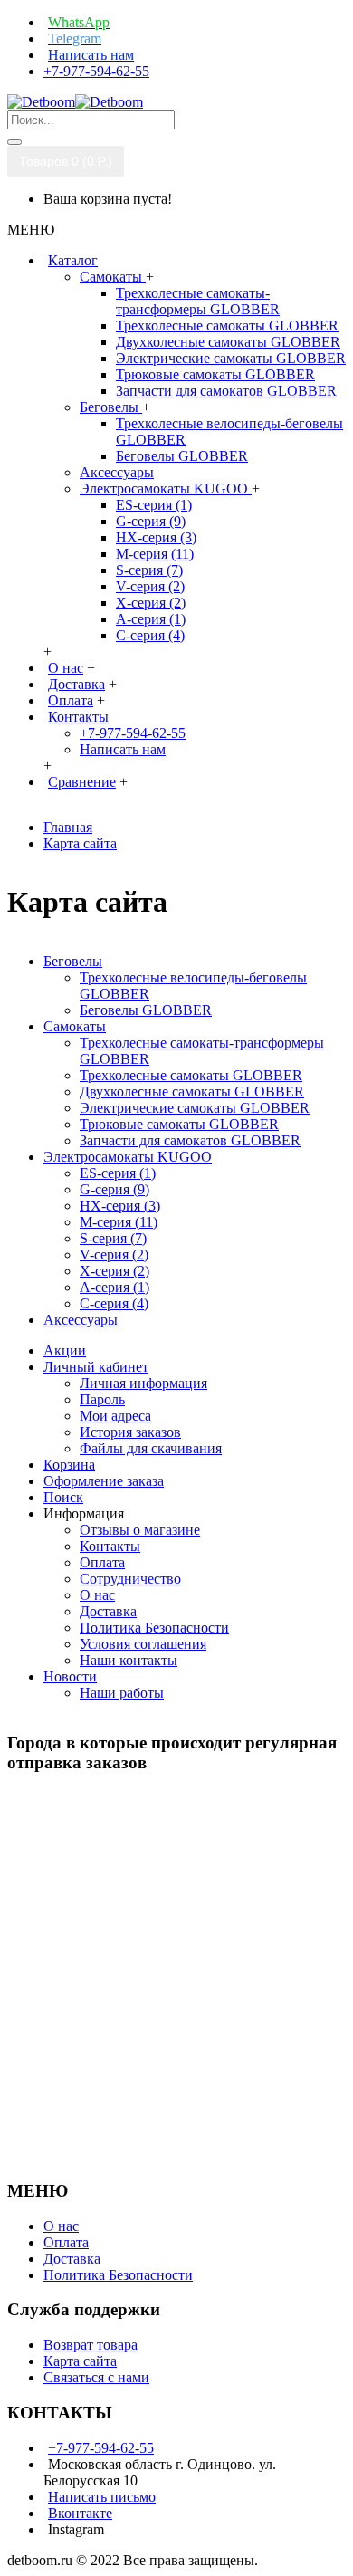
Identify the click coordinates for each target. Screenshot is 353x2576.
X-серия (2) (151, 603)
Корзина (69, 1465)
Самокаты (113, 277)
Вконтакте (80, 2513)
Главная (68, 827)
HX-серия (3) (156, 537)
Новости (70, 1676)
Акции (65, 1350)
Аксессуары (117, 472)
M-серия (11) (155, 554)
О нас (97, 1595)
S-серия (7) (149, 570)
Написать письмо (102, 2497)
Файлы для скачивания (151, 1448)
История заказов (130, 1432)
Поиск (63, 1497)
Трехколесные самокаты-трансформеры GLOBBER (198, 301)
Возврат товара (91, 2345)
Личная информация (143, 1383)
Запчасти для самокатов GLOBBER (226, 391)
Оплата (102, 1562)
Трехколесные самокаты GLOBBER (227, 326)
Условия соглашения (143, 1644)
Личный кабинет (96, 1367)
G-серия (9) (151, 521)
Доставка (108, 1611)
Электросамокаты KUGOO (166, 488)
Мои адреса (115, 1416)
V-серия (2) (150, 586)
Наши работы (122, 1693)
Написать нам (123, 749)
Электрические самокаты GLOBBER (231, 358)
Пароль (102, 1399)
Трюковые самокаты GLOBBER (215, 374)
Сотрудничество (130, 1579)
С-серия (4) (150, 635)
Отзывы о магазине (140, 1530)
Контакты (110, 1546)
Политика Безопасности (154, 1628)
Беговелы (111, 407)
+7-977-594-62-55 (133, 733)
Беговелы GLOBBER (182, 456)
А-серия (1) (151, 619)
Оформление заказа (104, 1481)
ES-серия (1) (154, 505)
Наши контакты (129, 1660)
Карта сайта (80, 843)
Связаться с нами (96, 2377)
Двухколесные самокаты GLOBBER (228, 342)
